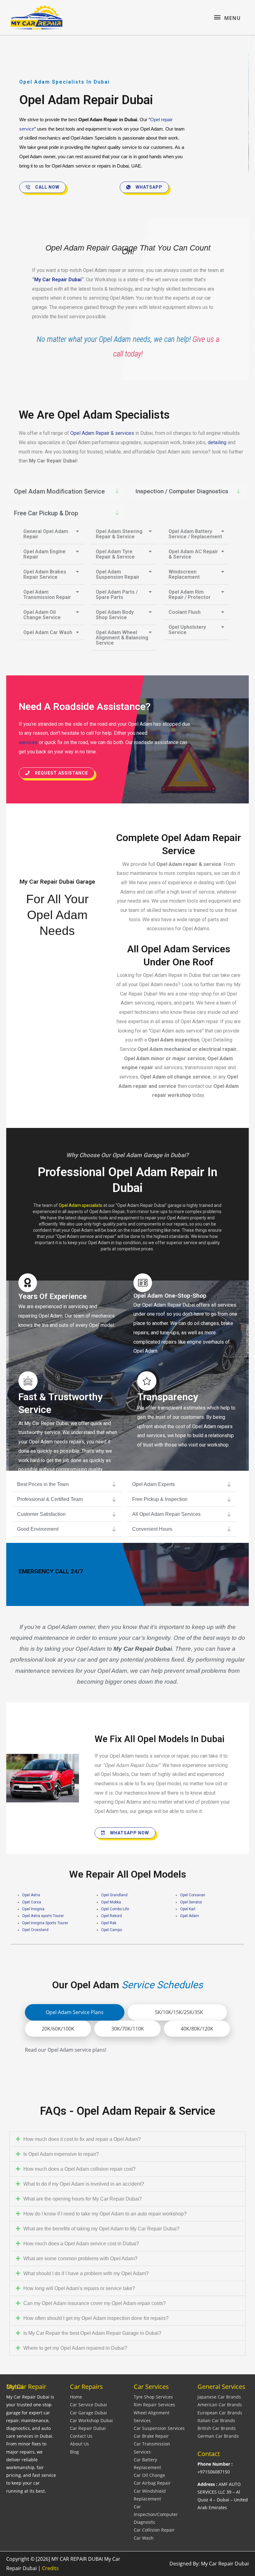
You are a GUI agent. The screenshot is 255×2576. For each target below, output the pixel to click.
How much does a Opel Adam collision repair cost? (79, 2169)
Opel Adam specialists (81, 1205)
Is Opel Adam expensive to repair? (61, 2154)
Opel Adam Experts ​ (154, 1484)
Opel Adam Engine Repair (44, 554)
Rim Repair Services (154, 2405)
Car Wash (144, 2538)
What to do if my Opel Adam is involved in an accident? (84, 2184)
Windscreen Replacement (184, 574)
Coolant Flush (185, 612)
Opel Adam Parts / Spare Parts (117, 595)
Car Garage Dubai (88, 2413)
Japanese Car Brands (219, 2397)
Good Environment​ (38, 1529)
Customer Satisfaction (41, 1514)
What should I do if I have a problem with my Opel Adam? (86, 2273)
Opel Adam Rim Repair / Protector (190, 595)
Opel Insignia (33, 1909)
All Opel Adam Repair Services (166, 1514)
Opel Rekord (111, 1916)
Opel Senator (191, 1902)
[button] (67, 491)
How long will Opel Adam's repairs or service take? (79, 2288)
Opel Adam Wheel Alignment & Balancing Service (122, 638)
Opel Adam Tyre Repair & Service (115, 554)
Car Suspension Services (159, 2428)
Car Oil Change (149, 2475)
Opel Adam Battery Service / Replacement (195, 534)
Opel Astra (31, 1895)
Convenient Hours (152, 1529)
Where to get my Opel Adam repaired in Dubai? (75, 2348)
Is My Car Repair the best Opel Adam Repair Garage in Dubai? (92, 2333)
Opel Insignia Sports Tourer (45, 1923)
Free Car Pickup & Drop (46, 513)
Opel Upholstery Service (187, 630)
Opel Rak (109, 1923)
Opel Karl (188, 1909)
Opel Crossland (35, 1930)
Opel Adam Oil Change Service (42, 615)
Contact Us (81, 2436)
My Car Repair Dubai (58, 280)
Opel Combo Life (115, 1909)
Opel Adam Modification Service (59, 491)
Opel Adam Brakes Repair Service (45, 574)
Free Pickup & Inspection (160, 1499)
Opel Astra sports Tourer (43, 1916)
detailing (218, 442)
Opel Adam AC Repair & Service (193, 554)
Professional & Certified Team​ (50, 1499)
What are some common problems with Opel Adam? (80, 2259)
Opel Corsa (32, 1902)
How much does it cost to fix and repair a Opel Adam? (82, 2139)
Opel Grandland (114, 1895)
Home (76, 2397)
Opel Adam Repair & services (102, 433)
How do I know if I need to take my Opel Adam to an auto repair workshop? (105, 2214)
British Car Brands (217, 2428)
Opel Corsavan (193, 1895)
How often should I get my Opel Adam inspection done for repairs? (96, 2318)
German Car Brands (218, 2436)
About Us (79, 2444)
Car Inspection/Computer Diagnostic (156, 2514)
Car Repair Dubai (88, 2428)
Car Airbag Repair (152, 2483)
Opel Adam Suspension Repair (118, 574)
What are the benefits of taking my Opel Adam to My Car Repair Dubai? (101, 2229)
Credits (50, 2568)
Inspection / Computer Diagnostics (182, 491)
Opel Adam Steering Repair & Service (119, 534)
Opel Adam (190, 1916)
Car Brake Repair (151, 2436)
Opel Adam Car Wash (48, 632)
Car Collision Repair (154, 2530)
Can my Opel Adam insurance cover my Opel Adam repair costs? (95, 2303)
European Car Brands (220, 2413)
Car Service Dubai (88, 2405)
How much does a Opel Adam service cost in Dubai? (81, 2244)
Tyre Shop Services (153, 2397)
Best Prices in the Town (43, 1484)
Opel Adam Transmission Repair (47, 595)
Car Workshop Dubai (91, 2420)
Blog (74, 2452)
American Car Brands (220, 2405)
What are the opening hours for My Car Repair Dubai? (83, 2199)
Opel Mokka (111, 1902)
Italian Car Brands (216, 2420)
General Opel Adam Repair (46, 534)
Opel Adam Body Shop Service (115, 615)
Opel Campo (111, 1930)
